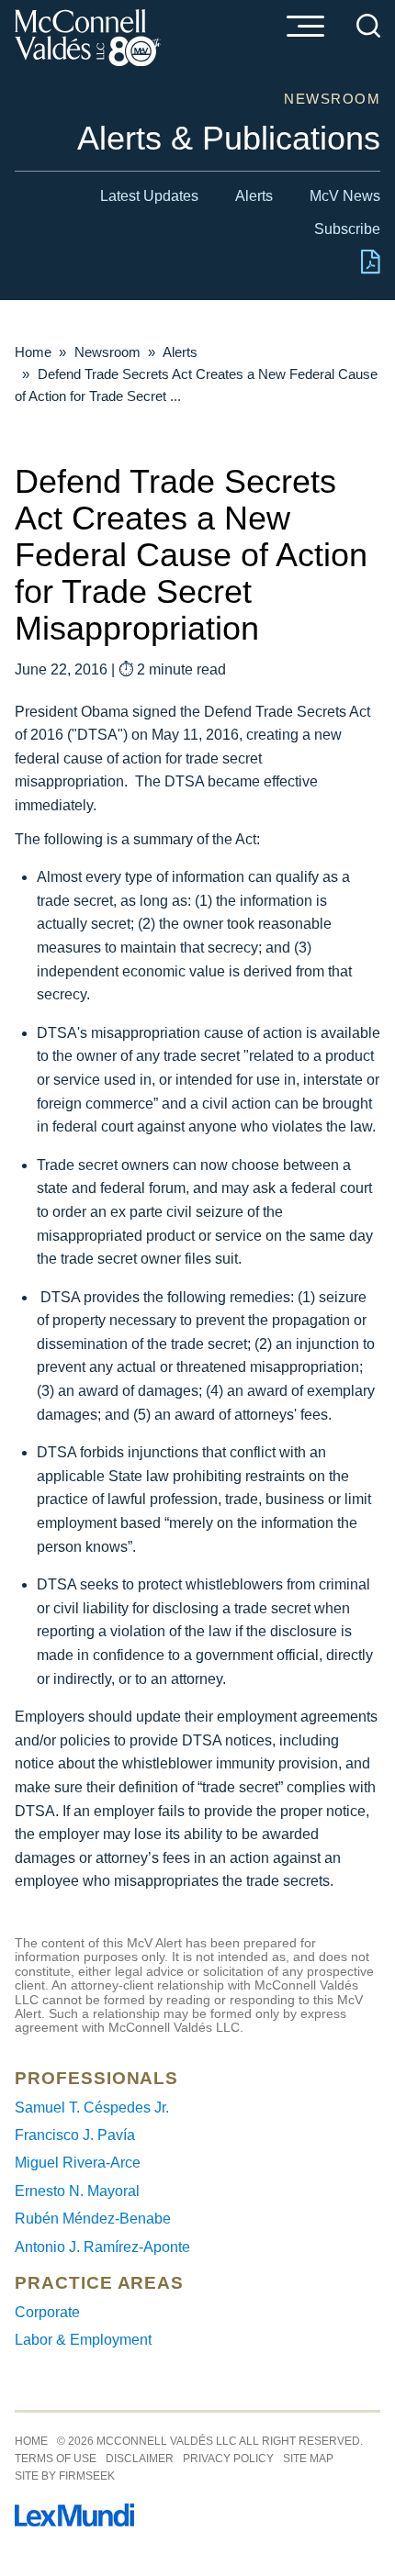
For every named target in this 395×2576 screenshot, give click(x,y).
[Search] (368, 26)
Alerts (254, 196)
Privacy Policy (228, 2459)
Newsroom (107, 352)
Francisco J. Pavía (75, 2135)
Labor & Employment (83, 2340)
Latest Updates (149, 196)
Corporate (47, 2312)
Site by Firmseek (65, 2476)
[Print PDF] (371, 269)
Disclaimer (140, 2459)
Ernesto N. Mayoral (77, 2191)
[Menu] (305, 28)
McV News (345, 196)
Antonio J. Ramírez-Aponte (102, 2247)
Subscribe (347, 229)
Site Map (308, 2459)
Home (33, 352)
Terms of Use (56, 2459)
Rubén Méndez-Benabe (93, 2219)
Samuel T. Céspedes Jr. (92, 2108)
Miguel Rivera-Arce (78, 2163)
